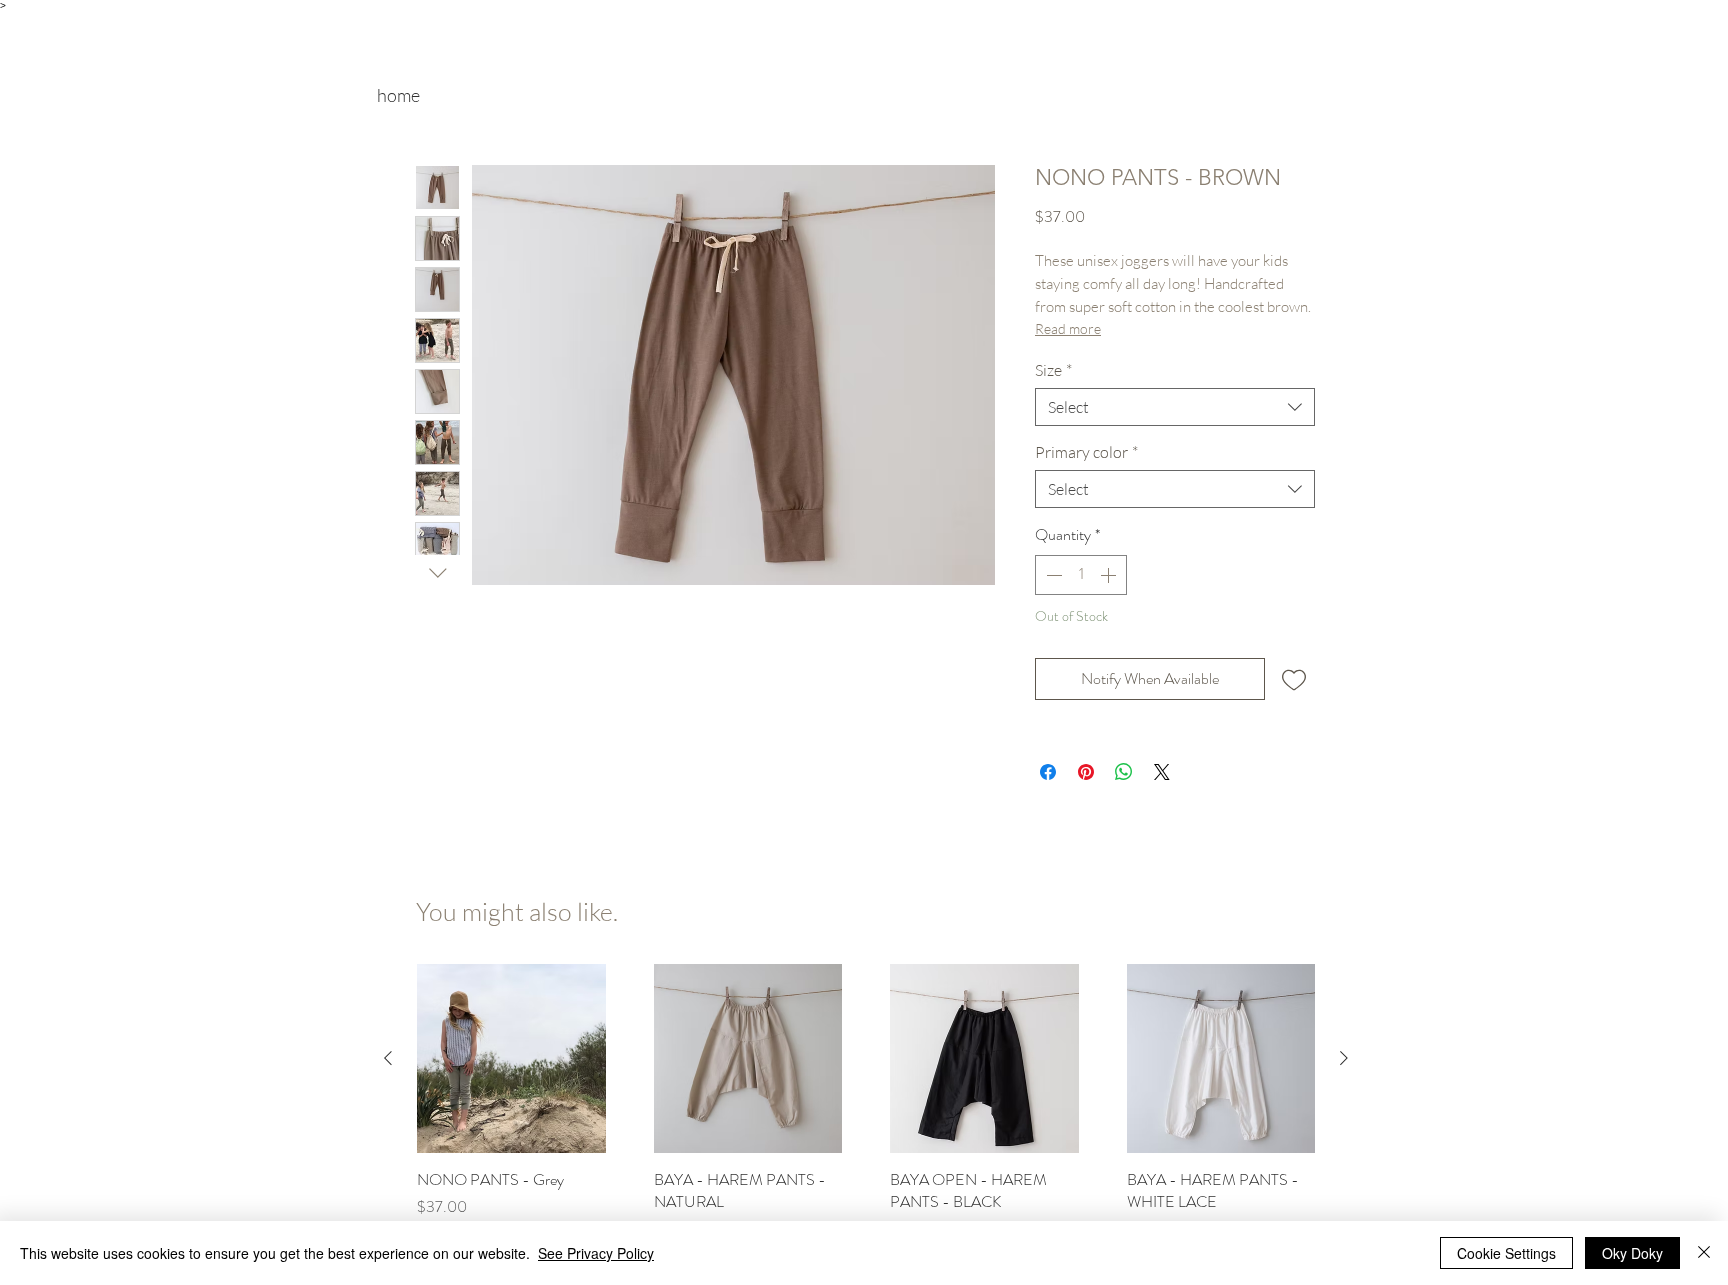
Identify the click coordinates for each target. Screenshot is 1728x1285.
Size (1053, 370)
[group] (866, 1114)
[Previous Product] (388, 1058)
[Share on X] (1162, 772)
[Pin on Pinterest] (1086, 772)
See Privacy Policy (596, 1253)
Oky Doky (1632, 1253)
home (398, 95)
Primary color (1086, 452)
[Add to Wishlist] (1294, 679)
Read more (1068, 328)
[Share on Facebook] (1048, 772)
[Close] (1704, 1253)
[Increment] (1110, 575)
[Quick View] (511, 1058)
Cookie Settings (1506, 1253)
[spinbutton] (1081, 575)
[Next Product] (1344, 1058)
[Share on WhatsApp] (1124, 772)
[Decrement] (1052, 575)
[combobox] (1175, 407)
